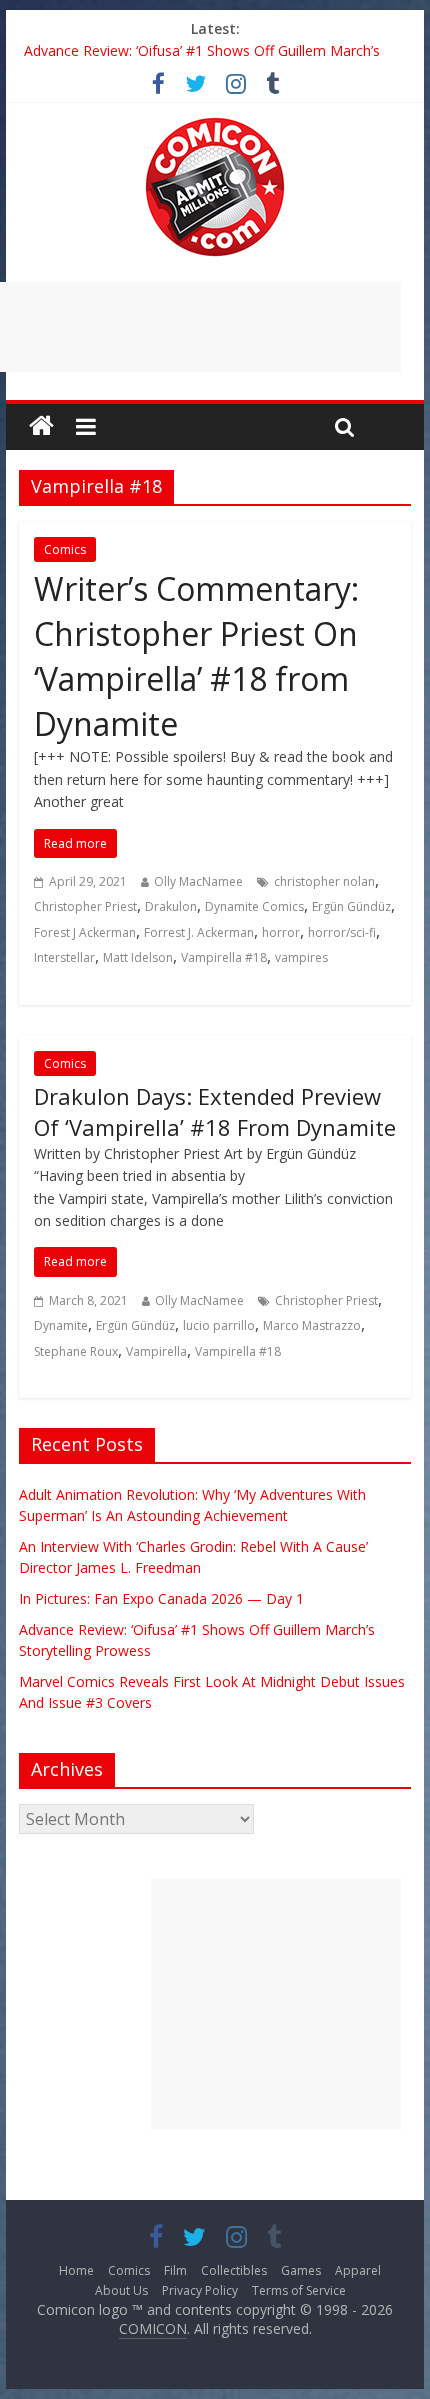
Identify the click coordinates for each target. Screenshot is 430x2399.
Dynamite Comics (254, 906)
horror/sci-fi (342, 932)
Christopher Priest (85, 906)
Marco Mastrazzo (312, 1325)
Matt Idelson (138, 957)
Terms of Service (299, 2290)
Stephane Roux (76, 1351)
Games (301, 2270)
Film (175, 2270)
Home (76, 2270)
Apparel (358, 2270)
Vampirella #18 (224, 957)
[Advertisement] (276, 2004)
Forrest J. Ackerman (199, 932)
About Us (121, 2290)
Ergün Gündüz (351, 906)
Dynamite (61, 1325)
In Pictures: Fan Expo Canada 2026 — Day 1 (161, 1598)
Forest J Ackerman (85, 932)
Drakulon (171, 906)
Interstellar (64, 957)
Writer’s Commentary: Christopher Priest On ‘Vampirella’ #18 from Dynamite (196, 655)
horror (281, 932)
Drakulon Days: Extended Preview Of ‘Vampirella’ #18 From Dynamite (215, 1111)
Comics (65, 549)
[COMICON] (215, 124)
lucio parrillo (219, 1325)
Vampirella (156, 1351)
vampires (301, 957)
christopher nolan (324, 881)
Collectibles (234, 2270)
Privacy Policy (200, 2290)
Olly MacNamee (198, 881)
